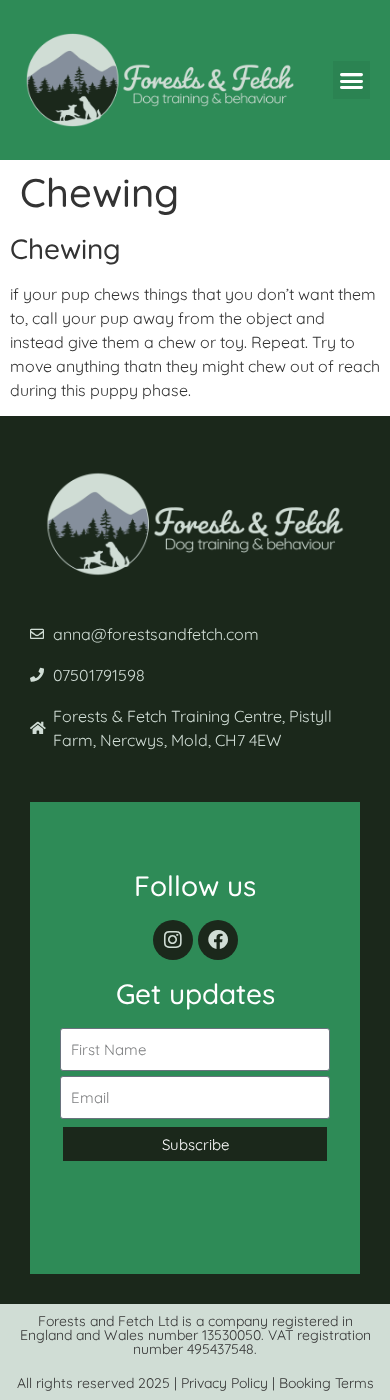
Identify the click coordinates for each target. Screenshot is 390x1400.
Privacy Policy (224, 1383)
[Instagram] (173, 940)
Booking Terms (326, 1383)
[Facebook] (218, 940)
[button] (352, 80)
